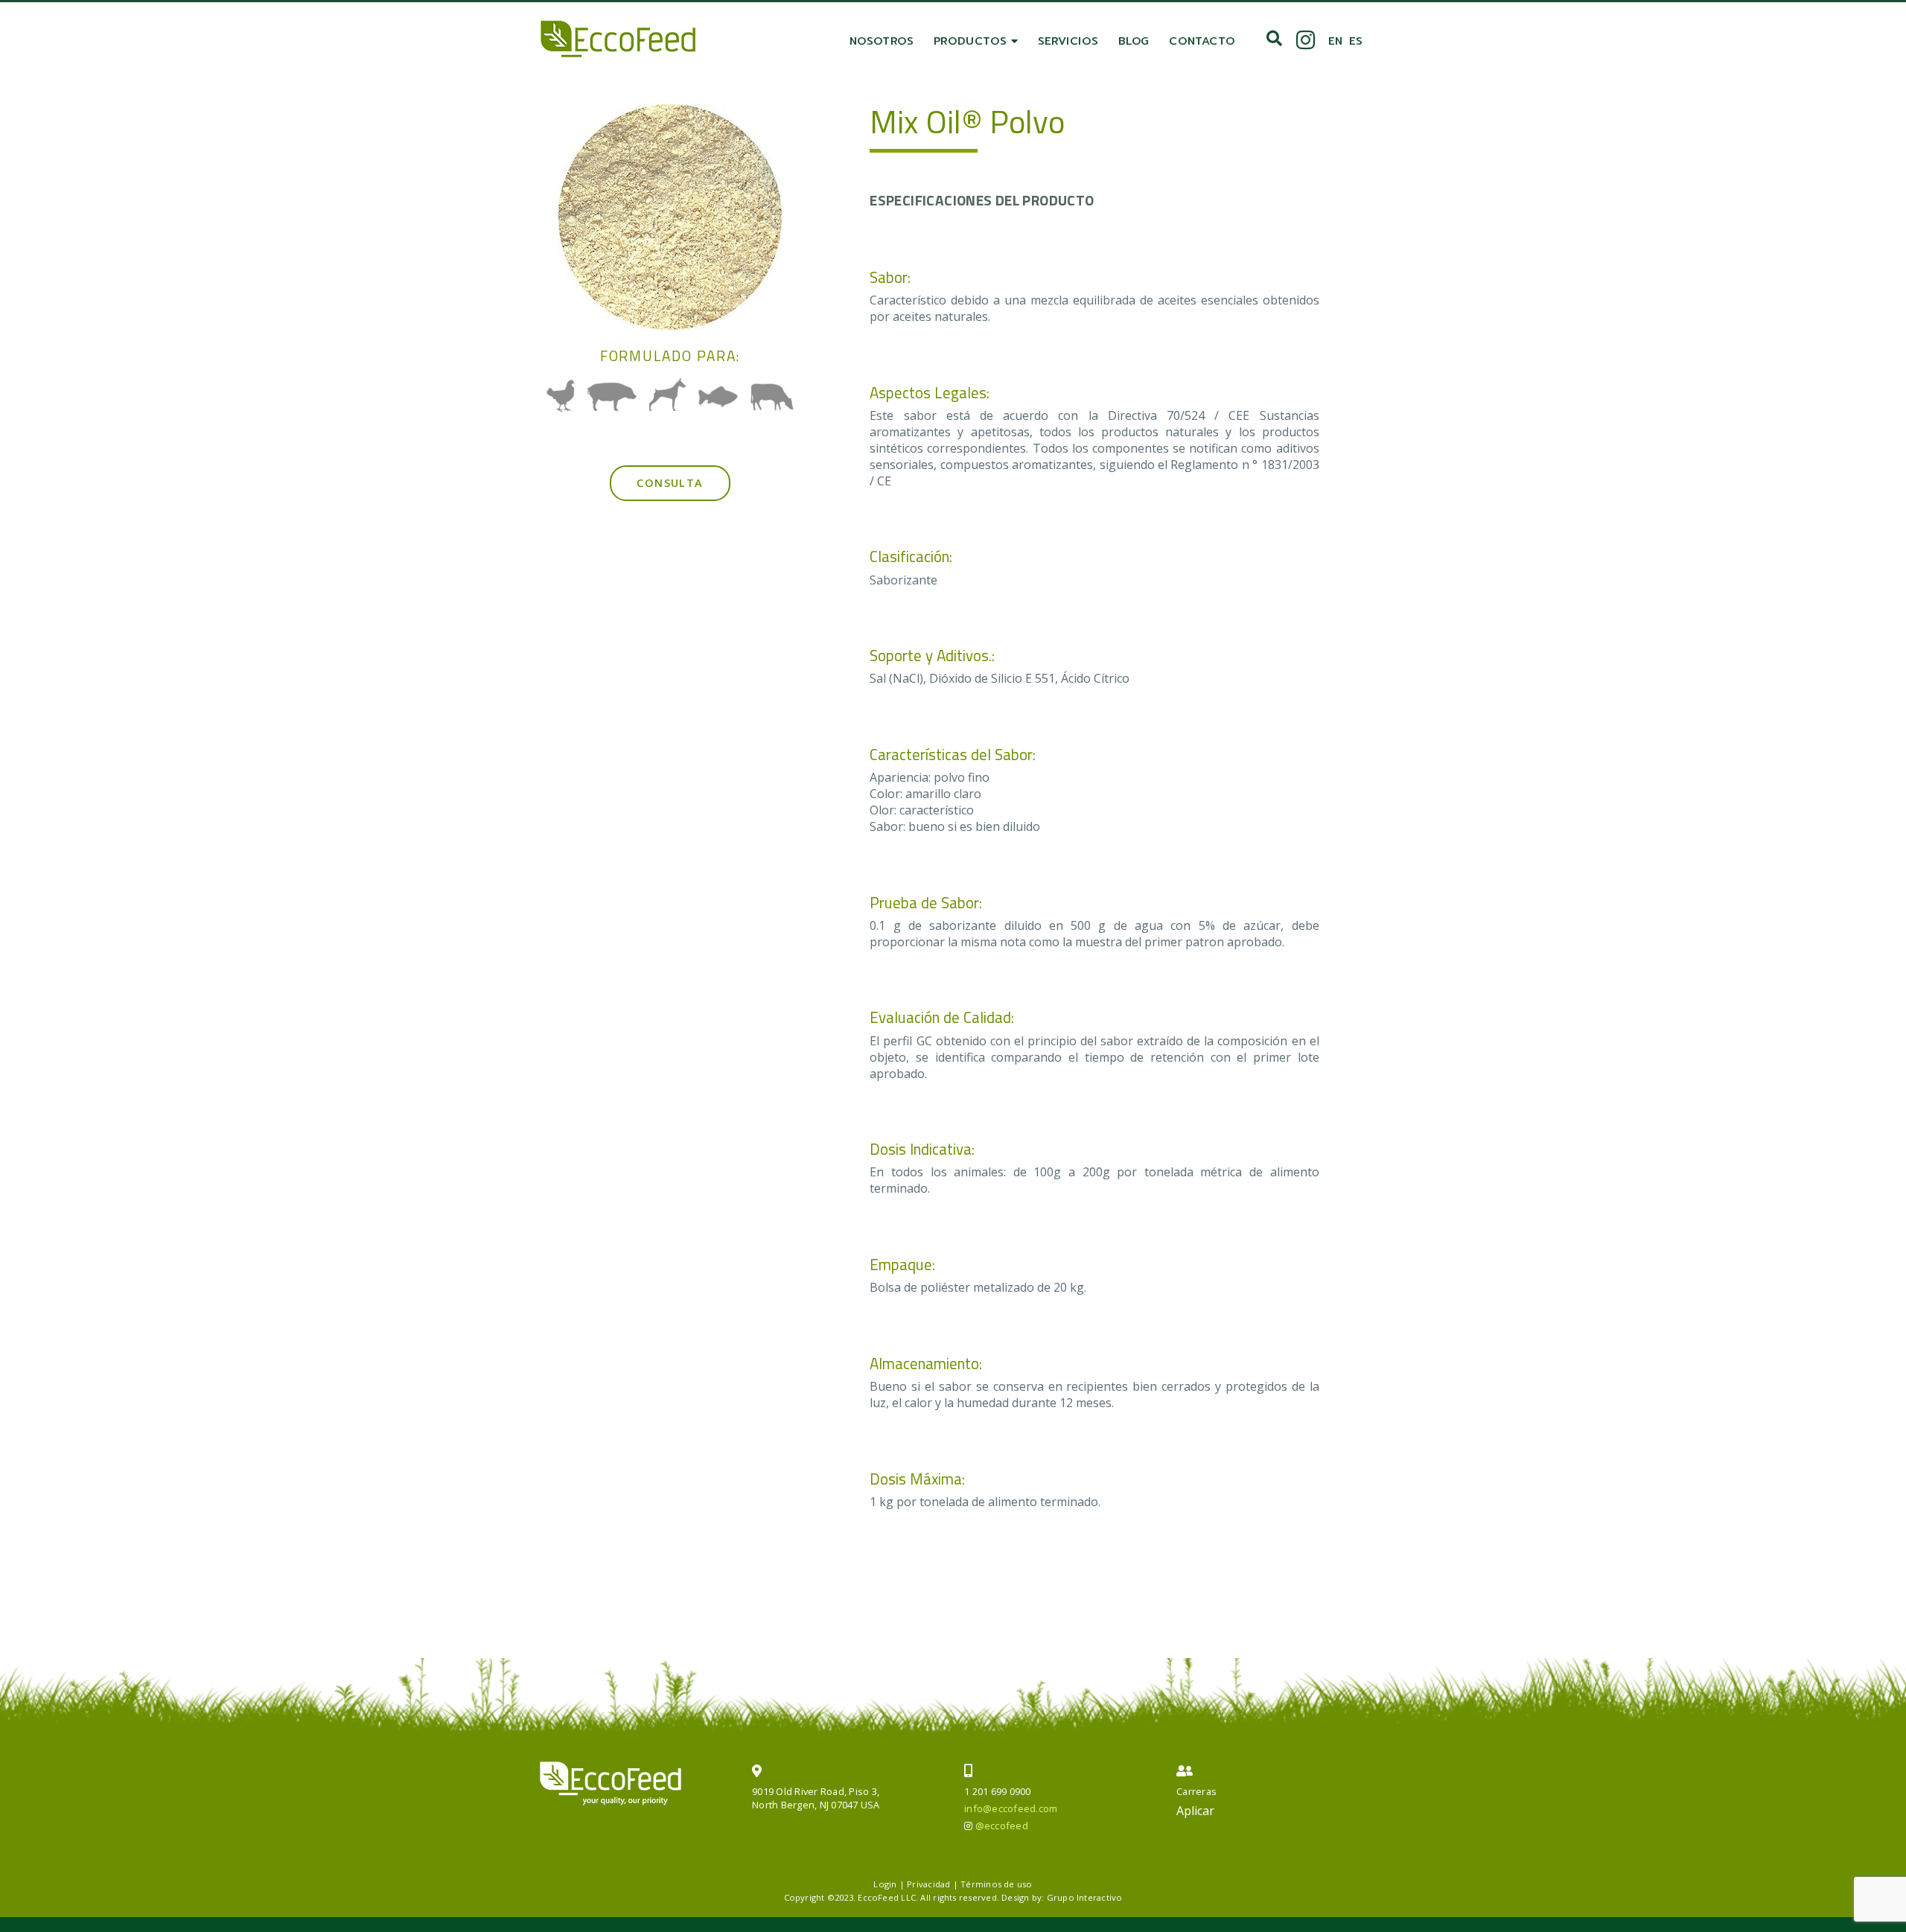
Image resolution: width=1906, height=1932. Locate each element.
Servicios (1068, 41)
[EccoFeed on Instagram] (1306, 41)
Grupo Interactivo (1085, 1897)
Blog (1134, 41)
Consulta (670, 483)
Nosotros (882, 41)
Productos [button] (972, 41)
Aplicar (1195, 1811)
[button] (1274, 39)
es (1356, 41)
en (1335, 41)
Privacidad (928, 1884)
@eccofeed (1002, 1826)
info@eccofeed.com (1011, 1808)
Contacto (1202, 41)
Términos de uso (996, 1884)
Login (885, 1884)
